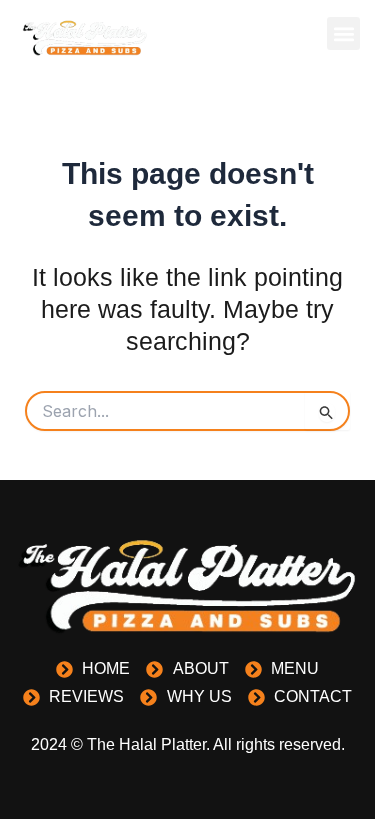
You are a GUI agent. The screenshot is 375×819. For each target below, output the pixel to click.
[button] (343, 33)
